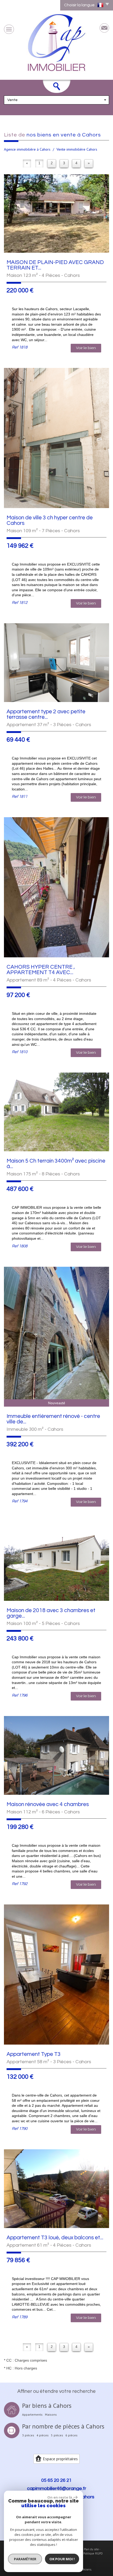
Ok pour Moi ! (62, 2559)
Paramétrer (25, 2559)
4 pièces (43, 2435)
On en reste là (60, 2497)
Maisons (51, 2415)
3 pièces (28, 2435)
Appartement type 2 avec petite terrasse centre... (46, 714)
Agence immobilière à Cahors (27, 149)
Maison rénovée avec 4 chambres (48, 1804)
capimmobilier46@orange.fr (57, 2488)
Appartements (32, 2415)
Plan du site (91, 2549)
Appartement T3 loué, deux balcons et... (55, 2238)
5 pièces (57, 2435)
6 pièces (71, 2435)
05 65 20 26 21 (56, 2480)
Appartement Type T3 (34, 2054)
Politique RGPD (93, 2553)
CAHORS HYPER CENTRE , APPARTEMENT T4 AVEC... (41, 970)
